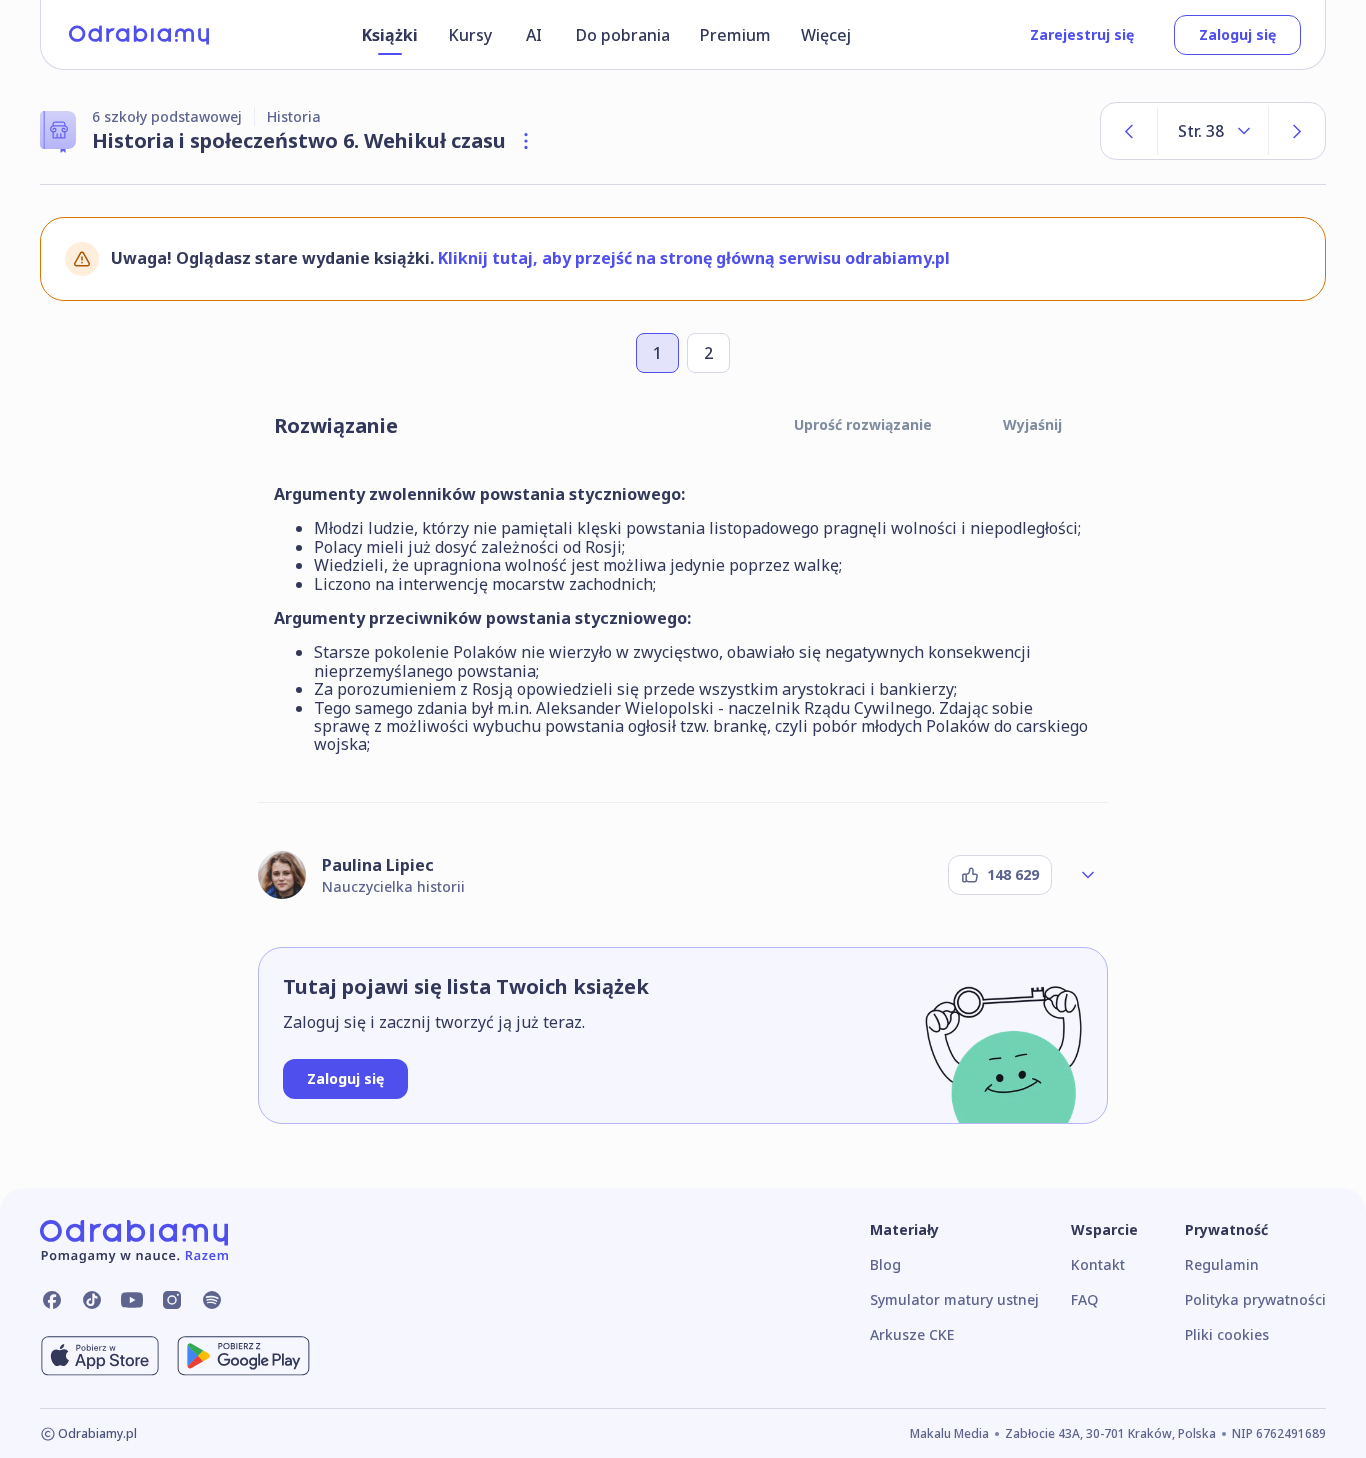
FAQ (1084, 1299)
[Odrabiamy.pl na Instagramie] (172, 1300)
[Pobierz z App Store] (100, 1356)
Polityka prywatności (1255, 1299)
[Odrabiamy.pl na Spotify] (212, 1300)
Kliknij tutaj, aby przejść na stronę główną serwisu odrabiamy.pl (694, 258)
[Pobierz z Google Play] (243, 1356)
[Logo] (139, 35)
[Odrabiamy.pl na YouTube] (132, 1300)
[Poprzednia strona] (1129, 131)
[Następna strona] (1297, 131)
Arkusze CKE (912, 1334)
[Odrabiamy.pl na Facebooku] (52, 1300)
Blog (885, 1264)
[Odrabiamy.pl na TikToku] (92, 1300)
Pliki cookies (1227, 1334)
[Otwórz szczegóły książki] (526, 141)
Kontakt (1098, 1264)
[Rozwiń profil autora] (1088, 875)
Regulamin (1222, 1264)
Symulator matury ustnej (954, 1299)
